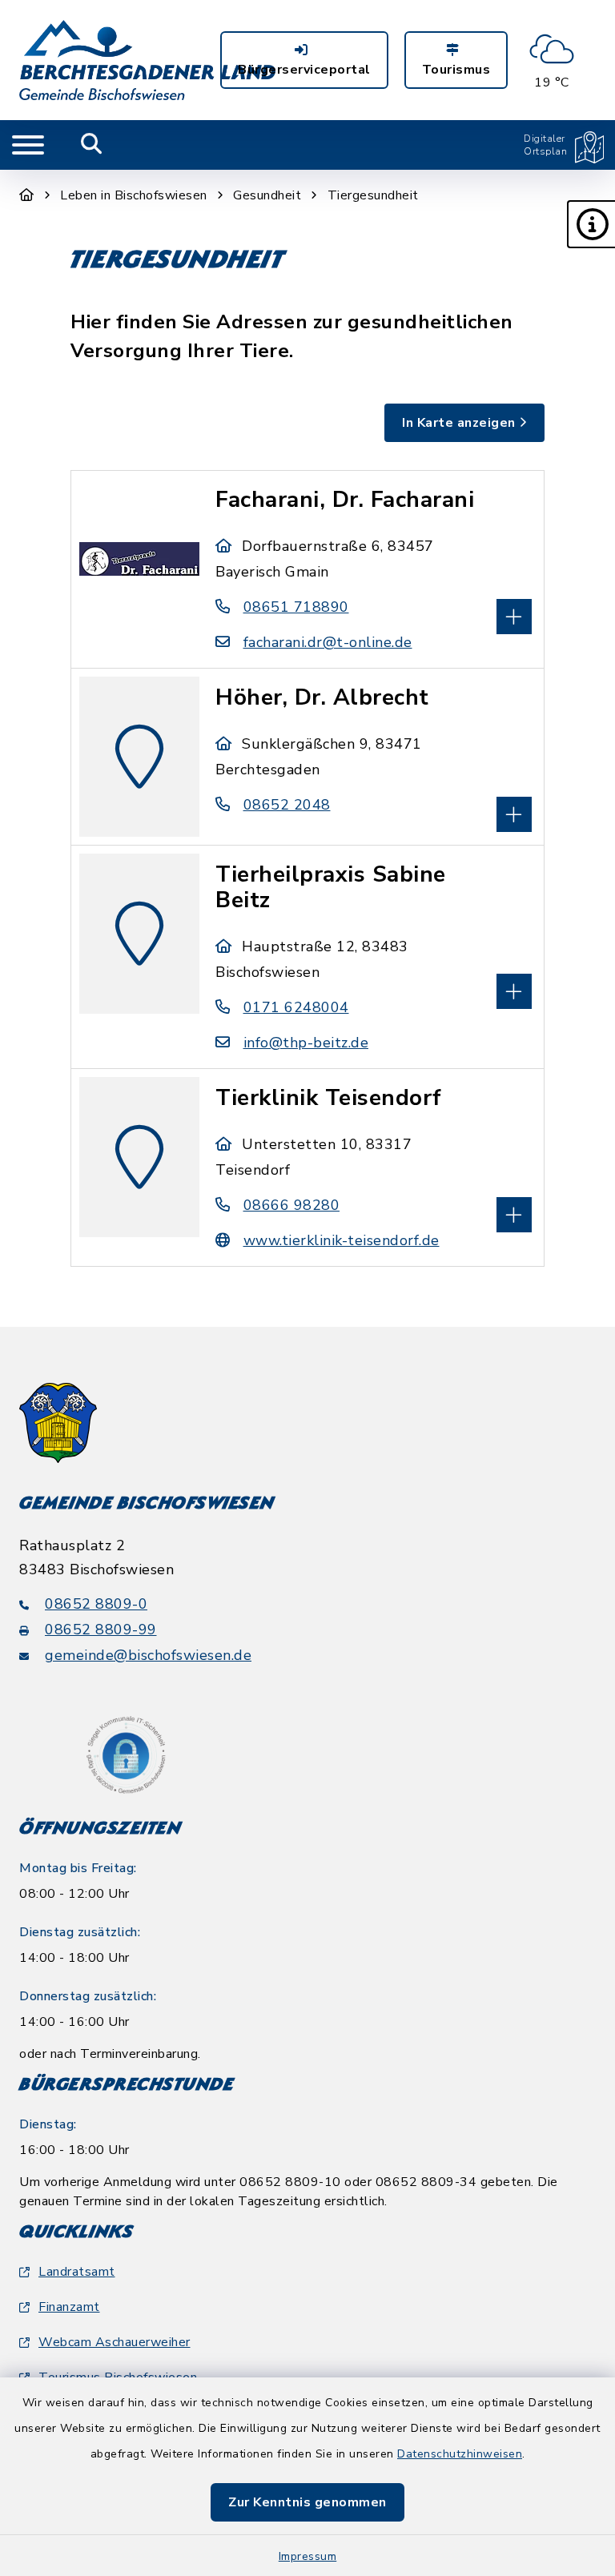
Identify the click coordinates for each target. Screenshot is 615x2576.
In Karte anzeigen (459, 423)
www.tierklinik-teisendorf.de (342, 1240)
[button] (591, 224)
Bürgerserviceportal (304, 70)
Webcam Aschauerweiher (115, 2342)
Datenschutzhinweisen (460, 2454)
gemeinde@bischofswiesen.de (148, 1655)
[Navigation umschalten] (28, 145)
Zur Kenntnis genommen (307, 2502)
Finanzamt (69, 2307)
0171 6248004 (296, 1007)
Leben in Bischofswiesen (134, 195)
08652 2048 (287, 805)
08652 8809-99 (101, 1630)
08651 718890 (296, 607)
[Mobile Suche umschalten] (92, 145)
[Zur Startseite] (27, 195)
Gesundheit (267, 195)
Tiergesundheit (373, 195)
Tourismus (456, 70)
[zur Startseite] (147, 60)
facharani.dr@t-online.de (328, 642)
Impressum (308, 2556)
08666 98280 (291, 1205)
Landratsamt (77, 2272)
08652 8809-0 (96, 1604)
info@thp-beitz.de (306, 1043)
